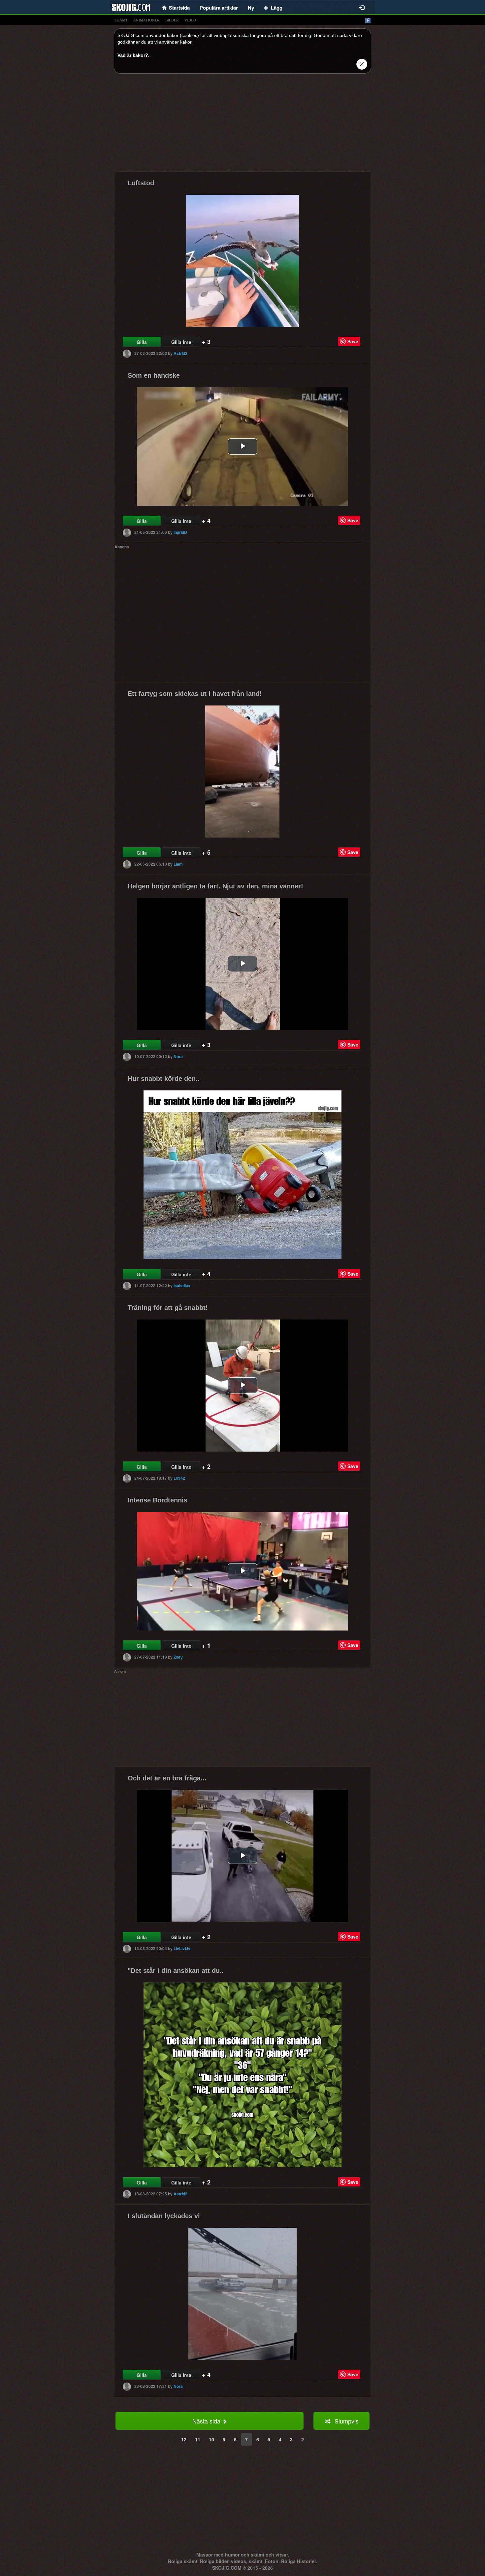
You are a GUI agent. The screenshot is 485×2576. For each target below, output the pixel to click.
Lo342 (179, 1478)
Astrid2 (180, 353)
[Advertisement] (242, 125)
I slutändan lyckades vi (164, 2216)
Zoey (178, 1657)
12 (184, 2439)
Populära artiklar (219, 8)
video (190, 20)
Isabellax (182, 1286)
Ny (251, 8)
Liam (178, 864)
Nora (178, 1056)
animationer (146, 20)
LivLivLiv (182, 1948)
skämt (121, 20)
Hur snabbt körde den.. (164, 1079)
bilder (172, 20)
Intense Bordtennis (158, 1500)
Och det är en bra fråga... (167, 1778)
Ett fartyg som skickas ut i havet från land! (195, 694)
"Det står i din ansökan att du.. (176, 1971)
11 (198, 2439)
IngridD (180, 532)
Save (353, 341)
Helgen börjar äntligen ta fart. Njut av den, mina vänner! (215, 886)
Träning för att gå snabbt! (168, 1308)
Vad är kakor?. (133, 55)
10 (211, 2439)
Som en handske (154, 375)
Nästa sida (207, 2421)
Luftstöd (141, 183)
